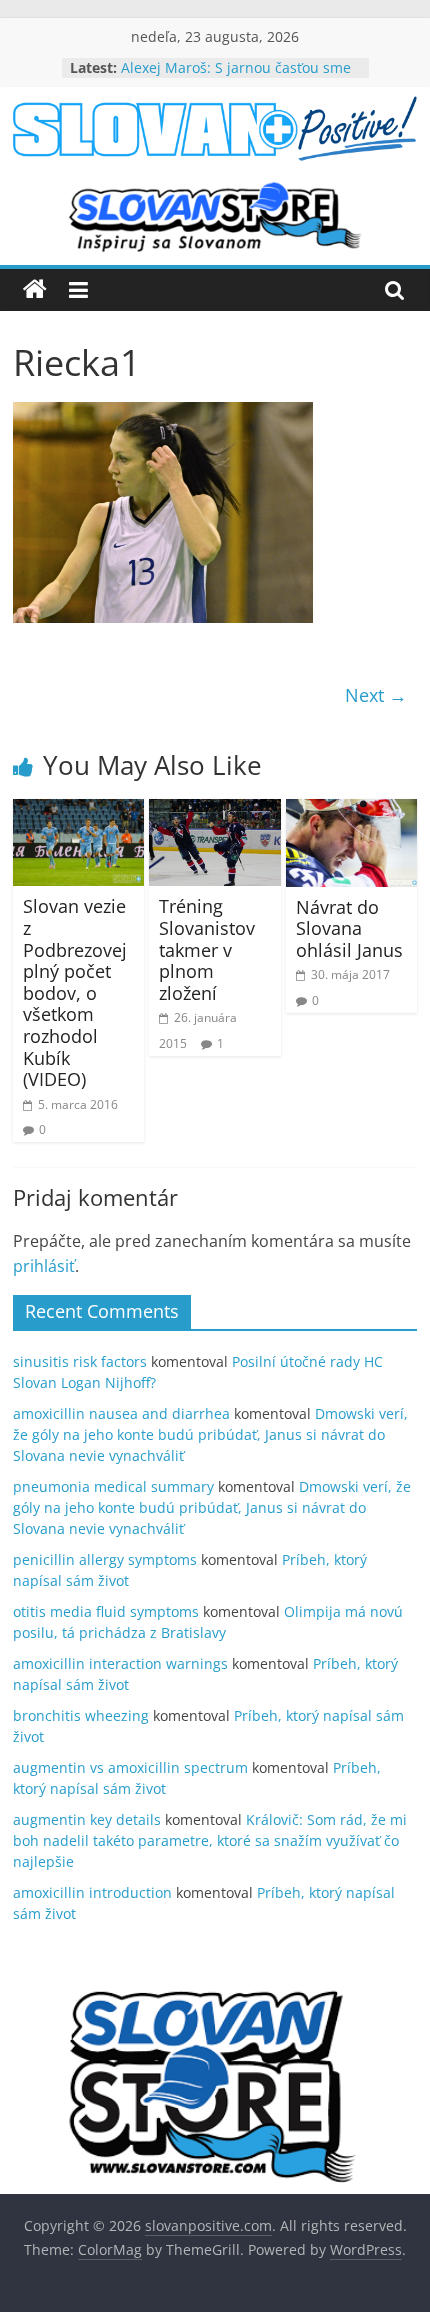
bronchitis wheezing (81, 1715)
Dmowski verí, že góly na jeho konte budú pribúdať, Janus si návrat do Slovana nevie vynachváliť (210, 1434)
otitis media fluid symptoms (106, 1611)
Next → (376, 695)
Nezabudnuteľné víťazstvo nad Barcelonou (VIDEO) (223, 60)
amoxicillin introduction (92, 1892)
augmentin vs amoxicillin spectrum (130, 1767)
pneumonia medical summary (113, 1486)
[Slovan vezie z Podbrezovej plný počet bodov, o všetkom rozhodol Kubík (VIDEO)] (78, 811)
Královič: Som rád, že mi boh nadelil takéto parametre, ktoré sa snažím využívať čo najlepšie (210, 1840)
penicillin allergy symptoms (105, 1559)
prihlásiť (44, 1266)
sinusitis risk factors (80, 1361)
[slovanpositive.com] (35, 290)
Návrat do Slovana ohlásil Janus (349, 928)
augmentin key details (87, 1819)
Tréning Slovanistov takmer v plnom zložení (207, 949)
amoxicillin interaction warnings (120, 1663)
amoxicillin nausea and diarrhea (121, 1413)
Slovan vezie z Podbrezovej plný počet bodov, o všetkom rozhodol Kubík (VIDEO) (75, 992)
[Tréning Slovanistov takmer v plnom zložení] (214, 811)
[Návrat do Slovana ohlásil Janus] (351, 811)
